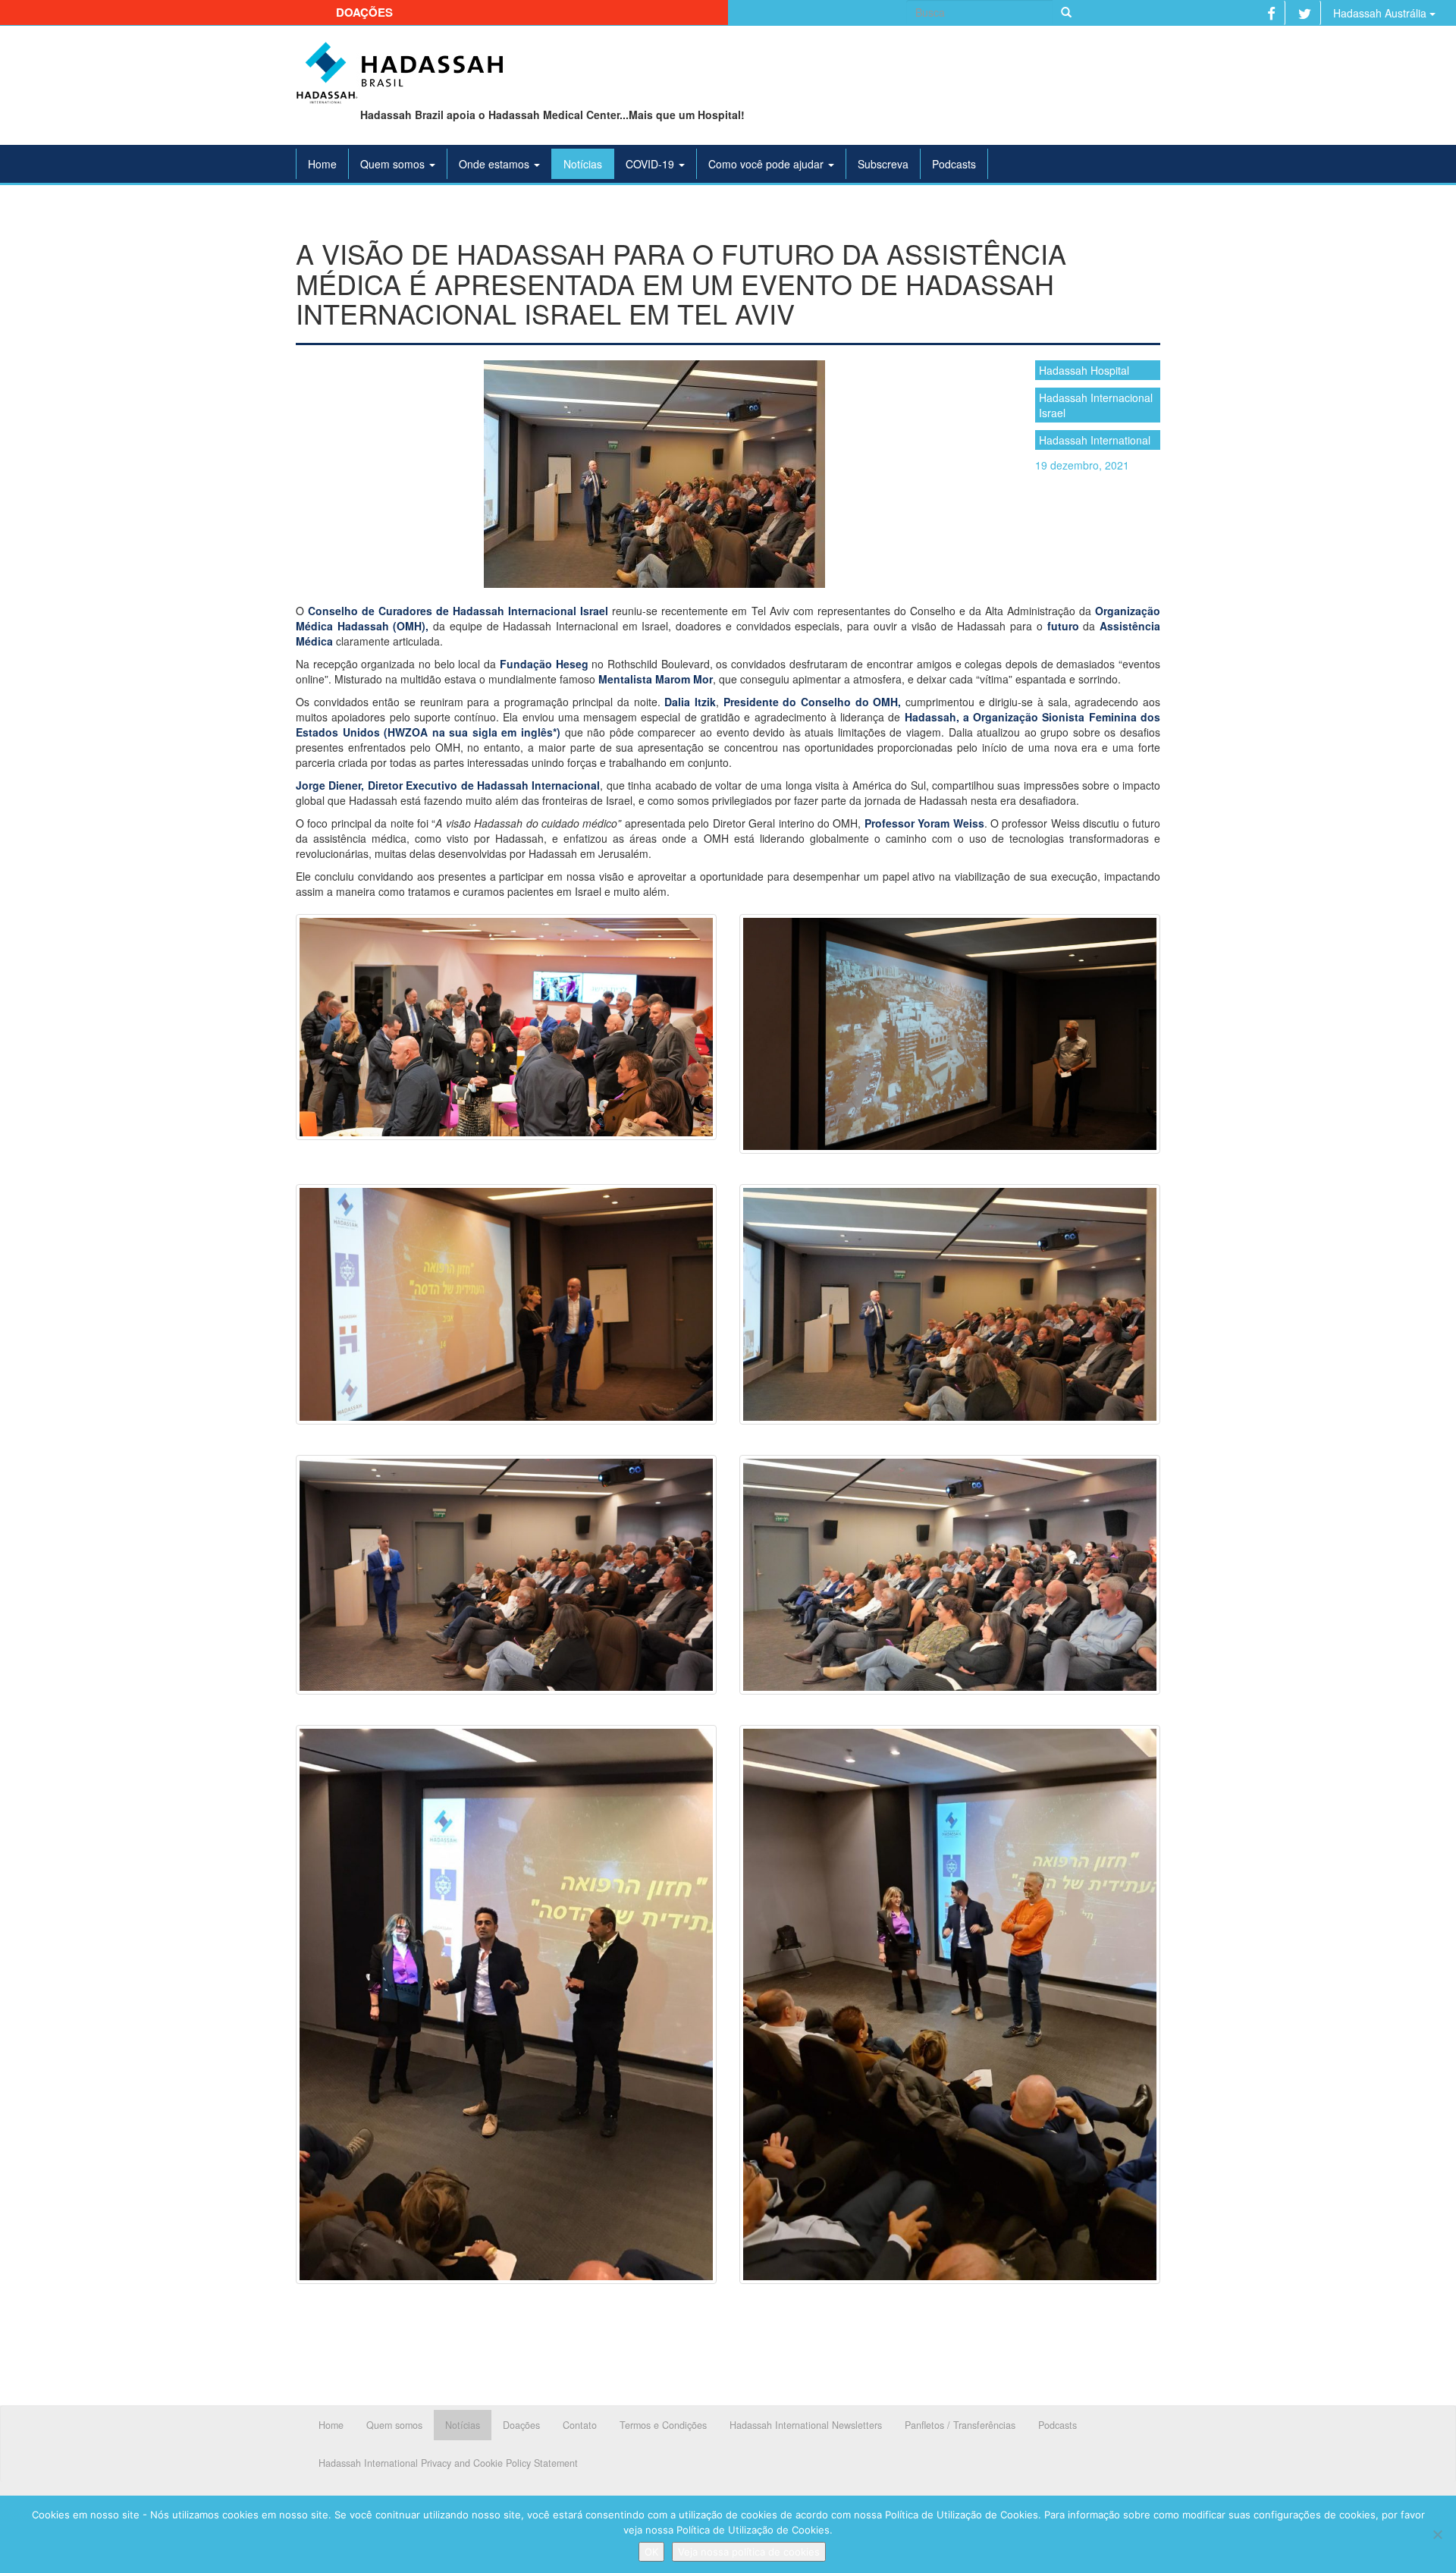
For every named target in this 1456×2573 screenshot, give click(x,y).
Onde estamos (496, 164)
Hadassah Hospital (1084, 370)
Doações (364, 12)
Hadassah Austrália (1381, 13)
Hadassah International (1095, 440)
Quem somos (394, 164)
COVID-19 (651, 164)
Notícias (583, 164)
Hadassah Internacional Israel (1096, 405)
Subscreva (883, 164)
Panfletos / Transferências (960, 2425)
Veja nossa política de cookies (749, 2552)
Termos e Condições (663, 2425)
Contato (580, 2425)
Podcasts (954, 164)
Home (322, 164)
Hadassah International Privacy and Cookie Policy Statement (448, 2463)
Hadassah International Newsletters (806, 2425)
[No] (1437, 2534)
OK (651, 2552)
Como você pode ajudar (767, 164)
